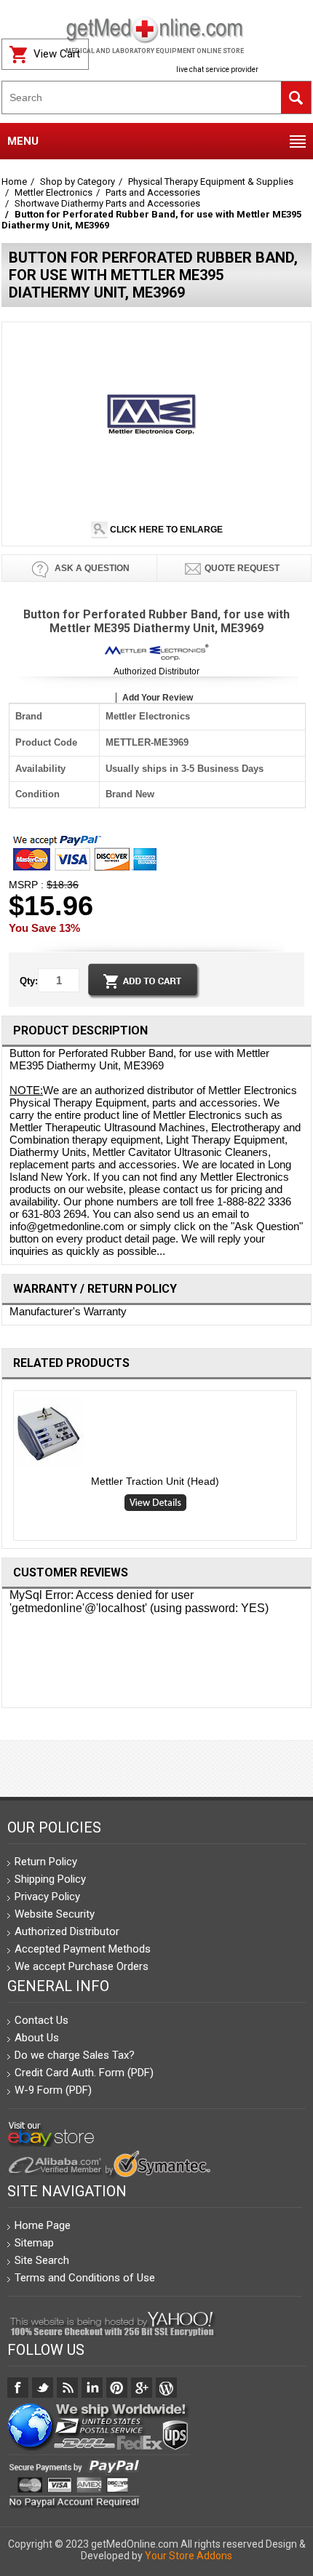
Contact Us (41, 2020)
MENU (23, 141)
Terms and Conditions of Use (85, 2278)
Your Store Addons (189, 2556)
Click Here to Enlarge (165, 530)
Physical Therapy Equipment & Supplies (211, 182)
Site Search (42, 2260)
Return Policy (46, 1862)
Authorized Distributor (156, 671)
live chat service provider (217, 69)
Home (14, 182)
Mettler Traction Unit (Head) (155, 1481)
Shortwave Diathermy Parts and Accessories (107, 203)
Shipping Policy (50, 1879)
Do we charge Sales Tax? (75, 2055)
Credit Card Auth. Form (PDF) (84, 2073)
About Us (37, 2038)
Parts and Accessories (153, 192)
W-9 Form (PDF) (53, 2090)
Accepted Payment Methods (83, 1949)
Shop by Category (78, 182)
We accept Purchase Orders (82, 1966)
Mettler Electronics (54, 192)
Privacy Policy (47, 1897)
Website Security (55, 1914)
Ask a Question (91, 568)
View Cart (57, 54)
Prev (8, 1469)
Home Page (43, 2225)
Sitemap (34, 2243)
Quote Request (242, 568)
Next (306, 1469)
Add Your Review (158, 698)
